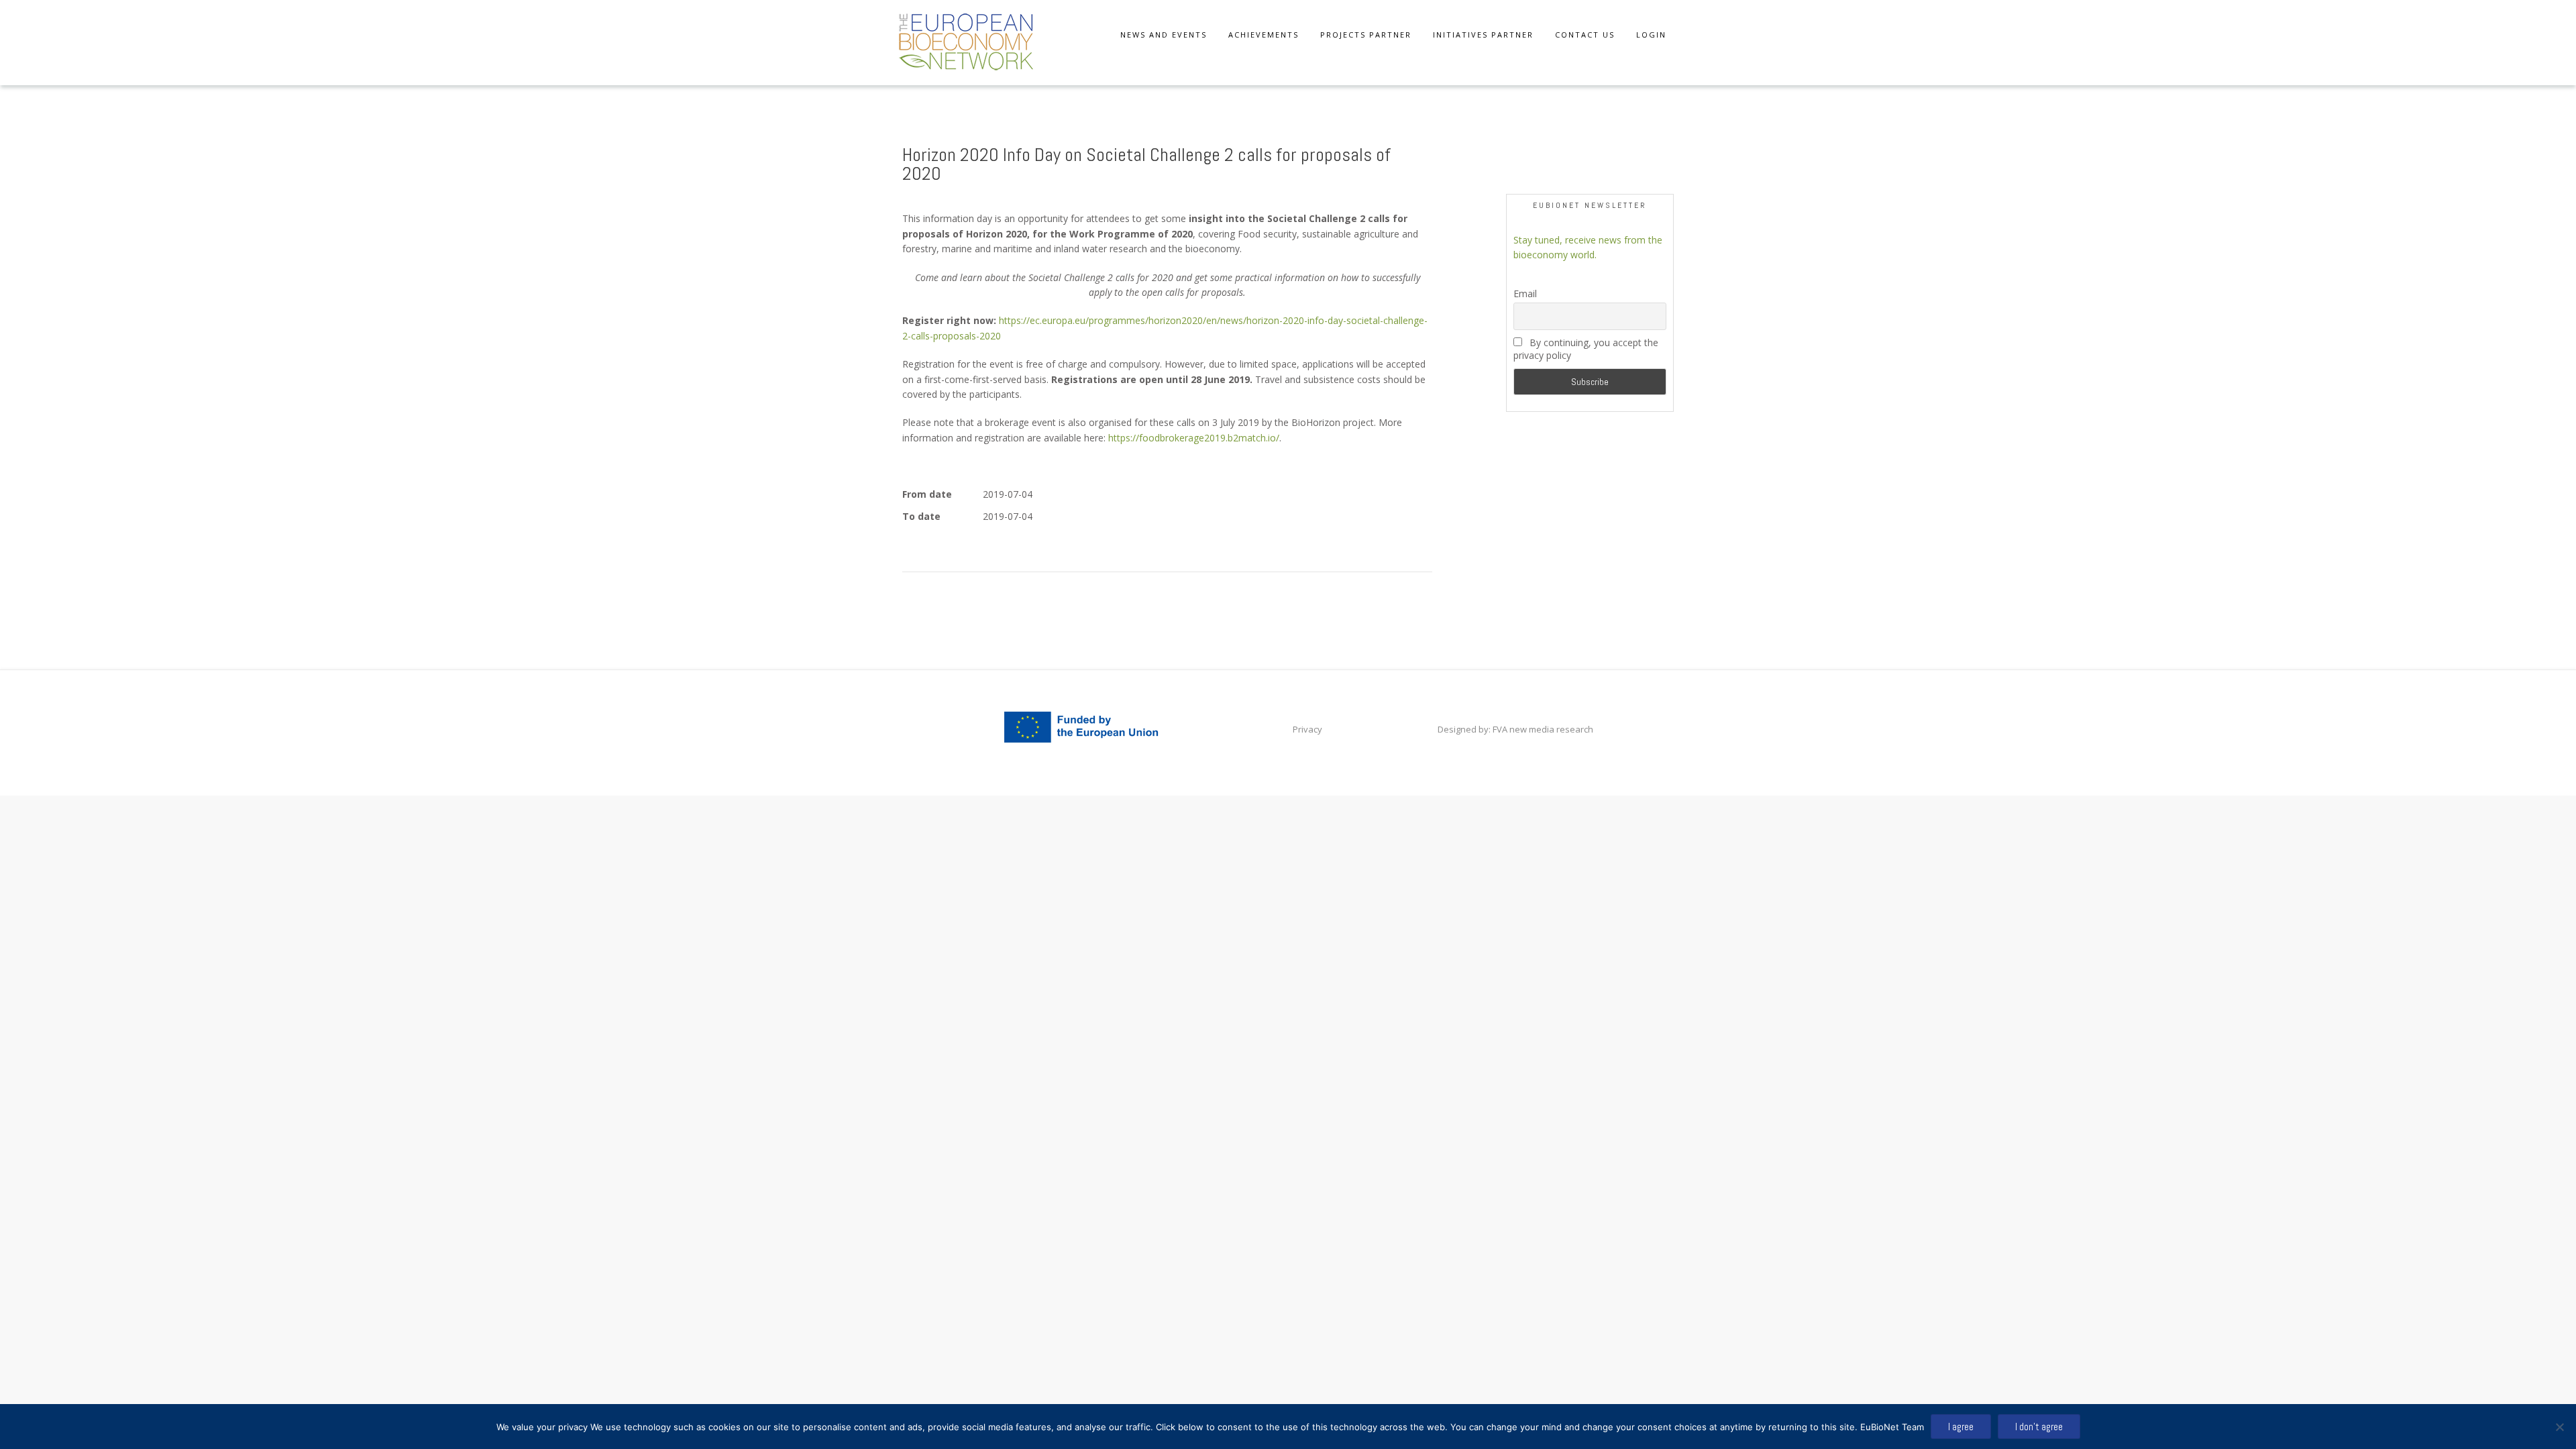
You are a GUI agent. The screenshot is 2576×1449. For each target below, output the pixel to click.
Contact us (1585, 35)
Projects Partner (1366, 35)
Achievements (1264, 35)
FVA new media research (1542, 729)
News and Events (1164, 35)
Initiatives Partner (1483, 35)
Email (1525, 293)
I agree (1961, 1427)
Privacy (1307, 729)
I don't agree (2039, 1427)
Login (1651, 35)
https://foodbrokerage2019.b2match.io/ (1194, 438)
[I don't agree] (2559, 1427)
